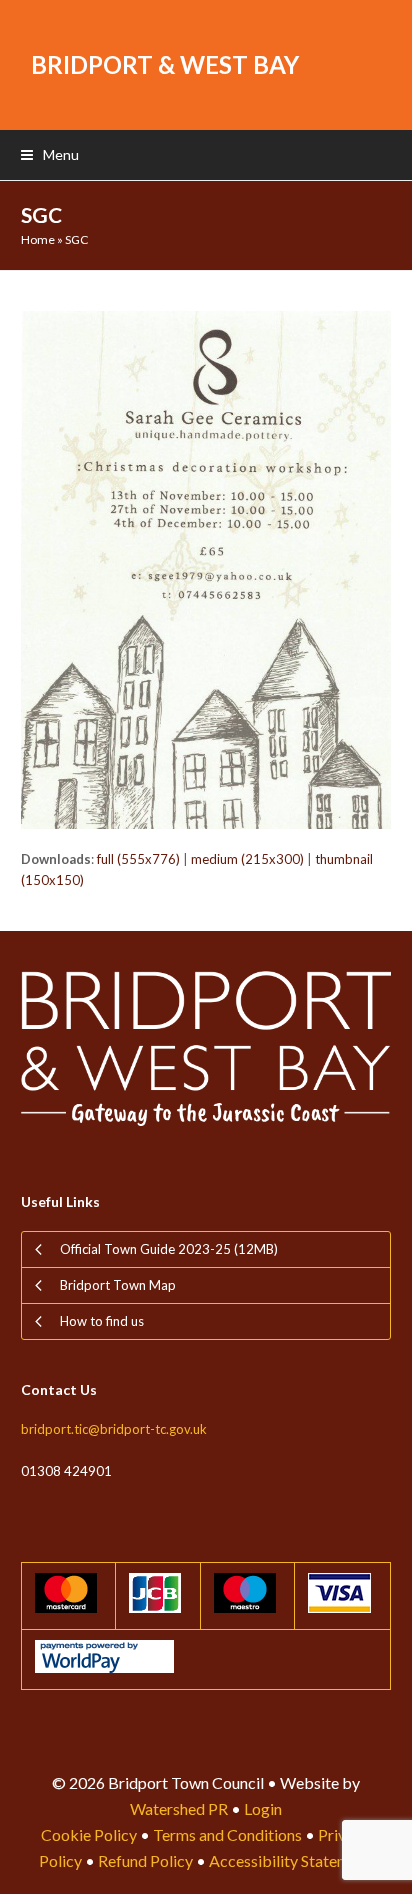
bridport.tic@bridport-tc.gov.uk (114, 1429)
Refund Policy (145, 1860)
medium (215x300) (247, 859)
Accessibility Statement (290, 1860)
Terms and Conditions (227, 1834)
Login (263, 1808)
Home (38, 239)
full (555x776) (138, 859)
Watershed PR (179, 1808)
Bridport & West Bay (165, 64)
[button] (50, 154)
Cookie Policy (89, 1834)
